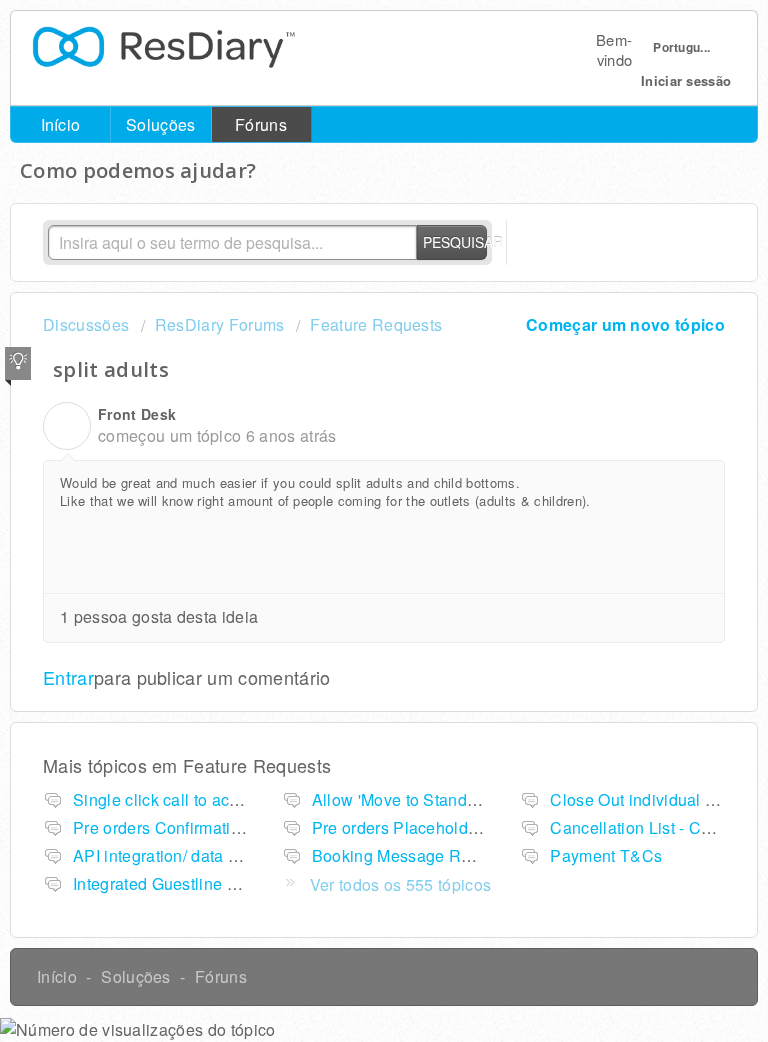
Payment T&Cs (606, 855)
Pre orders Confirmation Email (184, 827)
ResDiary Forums (220, 324)
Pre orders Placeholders (401, 827)
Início (61, 124)
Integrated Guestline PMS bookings (204, 883)
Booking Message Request (411, 855)
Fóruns (261, 124)
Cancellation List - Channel (651, 827)
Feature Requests (376, 324)
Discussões (86, 324)
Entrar (68, 677)
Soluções (161, 124)
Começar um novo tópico (625, 324)
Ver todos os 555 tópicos (401, 884)
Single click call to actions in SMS (198, 799)
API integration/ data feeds (171, 855)
